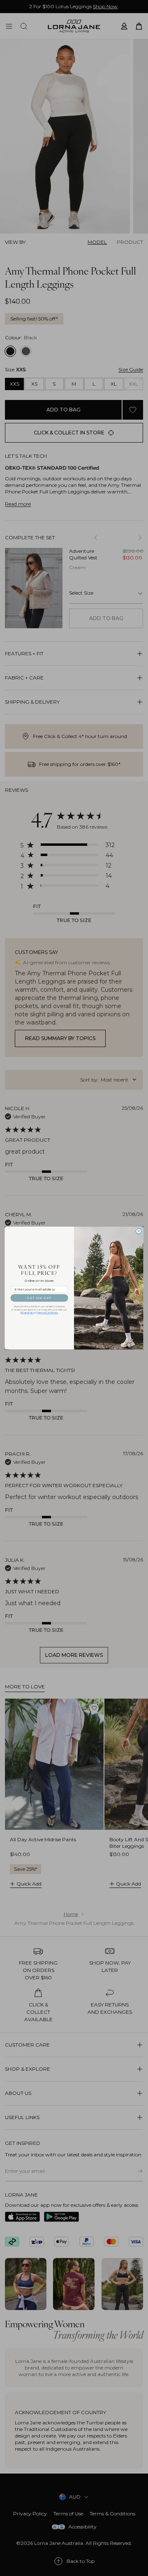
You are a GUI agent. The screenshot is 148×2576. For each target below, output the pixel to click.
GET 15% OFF (39, 1298)
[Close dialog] (139, 1231)
